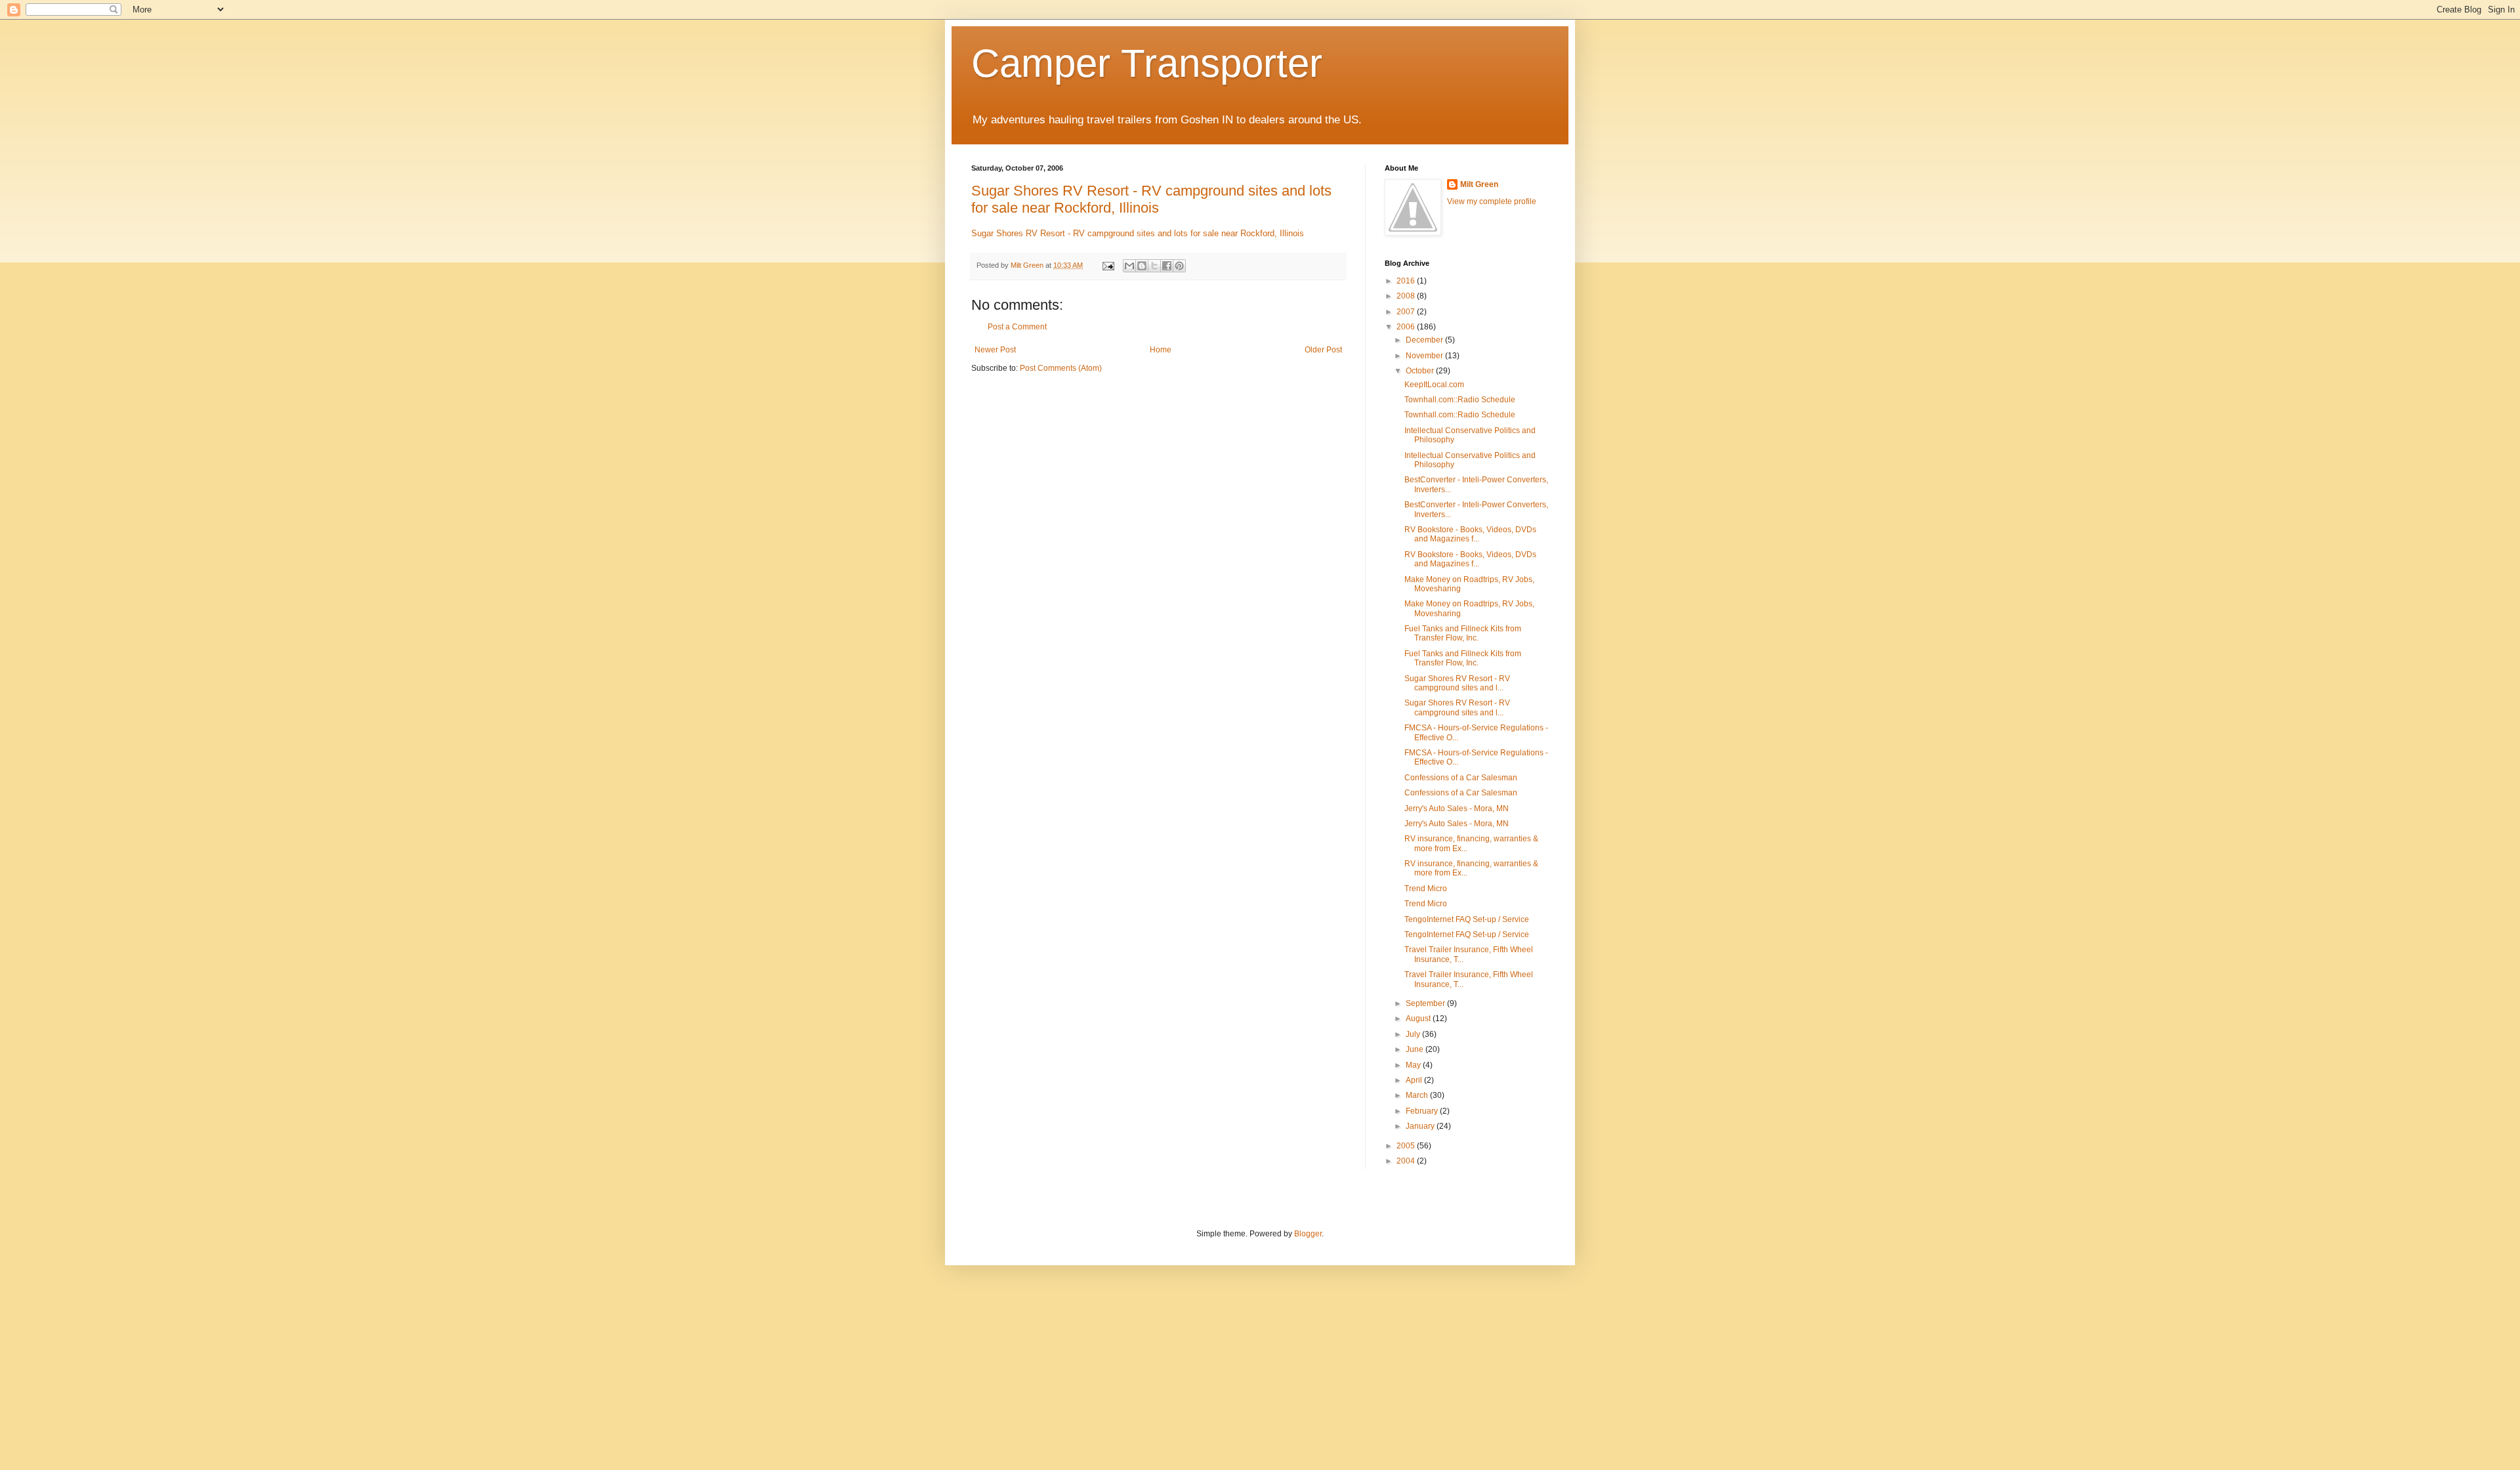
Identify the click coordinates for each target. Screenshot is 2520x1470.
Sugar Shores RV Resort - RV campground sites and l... (1457, 683)
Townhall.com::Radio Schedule (1460, 400)
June (1416, 1049)
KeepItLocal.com (1434, 385)
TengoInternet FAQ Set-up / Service (1467, 919)
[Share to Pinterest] (1179, 266)
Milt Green (1479, 184)
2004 (1407, 1161)
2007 (1407, 312)
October (1421, 371)
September (1426, 1003)
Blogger (1308, 1234)
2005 (1407, 1146)
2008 (1407, 296)
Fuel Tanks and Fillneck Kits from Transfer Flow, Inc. (1463, 633)
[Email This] (1129, 266)
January (1421, 1126)
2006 (1407, 327)
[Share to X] (1154, 266)
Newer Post (995, 350)
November (1425, 356)
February (1423, 1111)
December (1425, 340)
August (1419, 1018)
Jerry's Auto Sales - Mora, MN (1457, 808)
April (1415, 1080)
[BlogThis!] (1142, 266)
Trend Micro (1426, 889)
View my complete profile (1492, 201)
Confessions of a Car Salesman (1461, 778)
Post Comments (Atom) (1061, 368)
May (1414, 1065)
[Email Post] (1108, 265)
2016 (1407, 281)
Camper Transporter (1147, 63)
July (1414, 1034)
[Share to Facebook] (1167, 266)
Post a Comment (1017, 327)
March (1418, 1095)
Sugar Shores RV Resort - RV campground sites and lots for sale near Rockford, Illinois (1151, 199)
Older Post (1323, 350)
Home (1161, 350)
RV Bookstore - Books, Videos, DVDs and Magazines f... (1470, 534)
